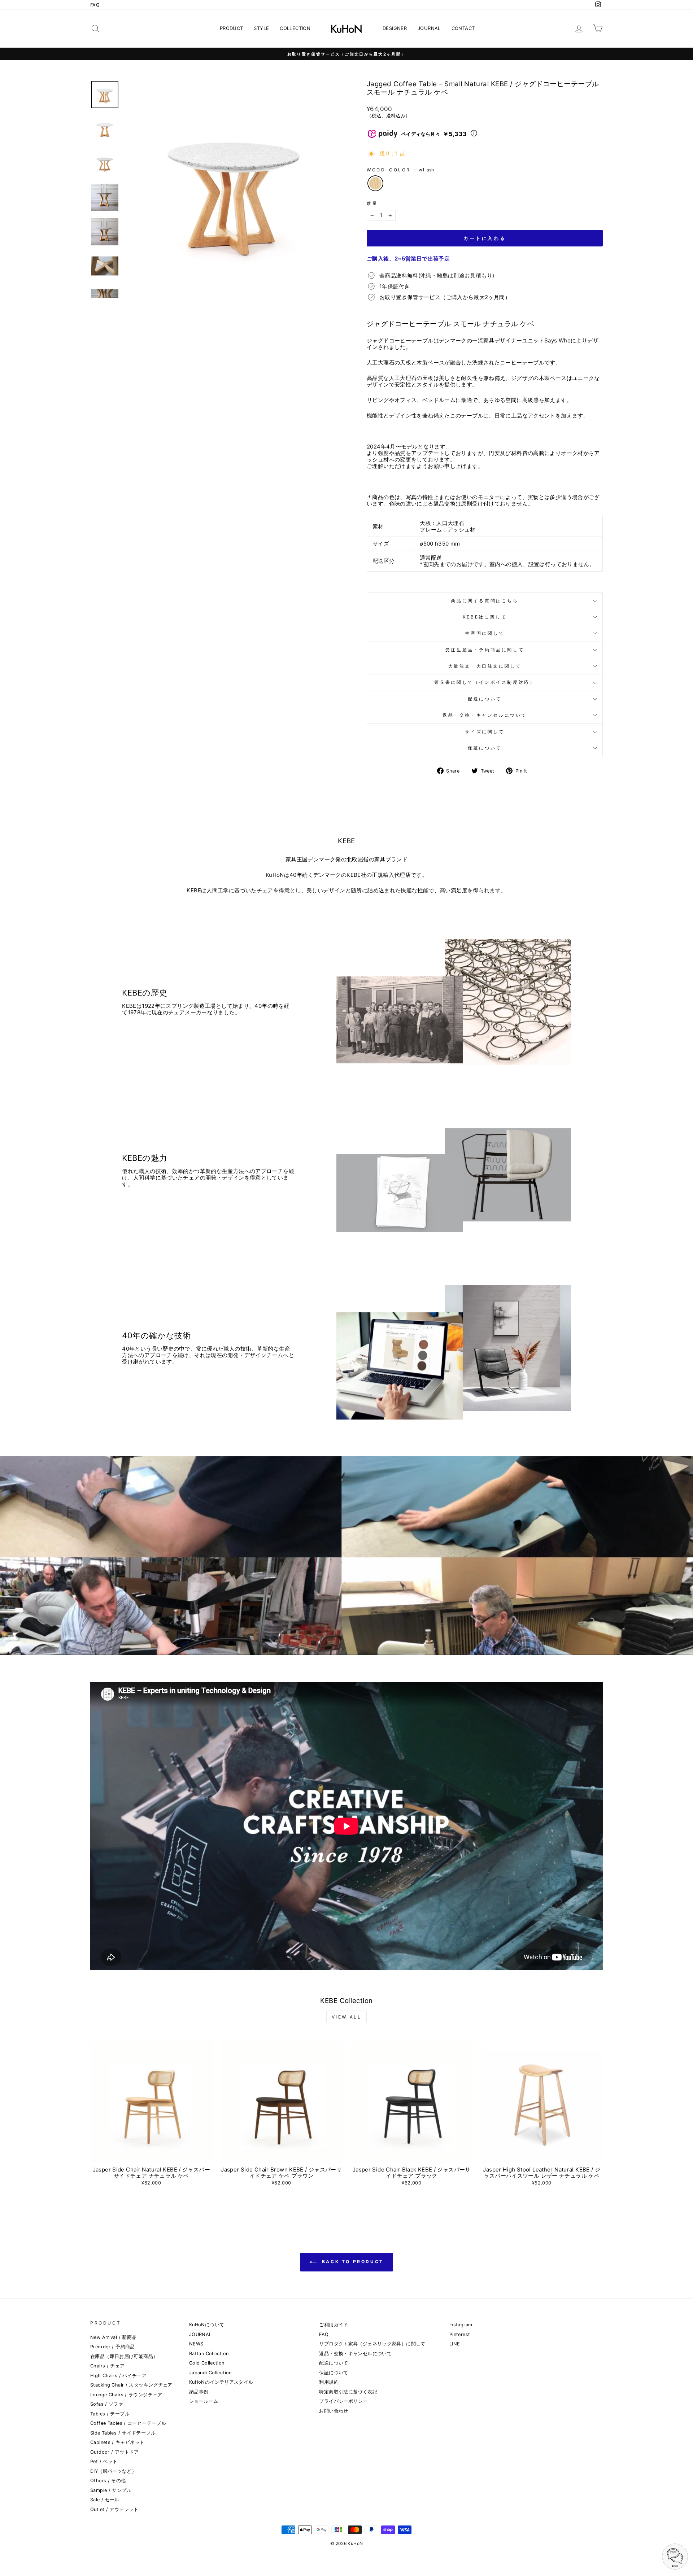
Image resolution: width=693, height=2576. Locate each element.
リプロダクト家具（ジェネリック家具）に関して (372, 2344)
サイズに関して (485, 732)
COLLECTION (295, 28)
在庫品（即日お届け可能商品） (124, 2356)
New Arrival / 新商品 (113, 2337)
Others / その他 (108, 2481)
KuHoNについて (207, 2325)
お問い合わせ (334, 2411)
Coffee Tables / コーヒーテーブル (128, 2423)
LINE (455, 2344)
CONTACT (463, 28)
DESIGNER (395, 28)
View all (347, 2017)
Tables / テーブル (110, 2414)
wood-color (400, 170)
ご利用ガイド (334, 2325)
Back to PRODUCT (352, 2262)
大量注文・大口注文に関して (485, 666)
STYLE (261, 28)
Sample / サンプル (111, 2490)
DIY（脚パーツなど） (113, 2471)
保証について (485, 748)
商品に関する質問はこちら (485, 601)
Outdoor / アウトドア (115, 2452)
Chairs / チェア (108, 2366)
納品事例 (199, 2392)
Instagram (461, 2325)
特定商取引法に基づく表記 (348, 2392)
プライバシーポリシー (343, 2401)
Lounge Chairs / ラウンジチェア (126, 2395)
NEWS (196, 2344)
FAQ (95, 5)
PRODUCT (232, 28)
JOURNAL (429, 28)
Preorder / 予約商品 (113, 2347)
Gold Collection (207, 2363)
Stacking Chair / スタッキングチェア (131, 2385)
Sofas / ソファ (107, 2404)
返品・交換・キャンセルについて (485, 715)
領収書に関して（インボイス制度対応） (485, 682)
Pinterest (460, 2334)
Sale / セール (105, 2500)
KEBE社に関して (485, 617)
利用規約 (329, 2382)
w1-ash (375, 183)
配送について (485, 699)
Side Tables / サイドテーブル (123, 2433)
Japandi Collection (210, 2373)
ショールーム (204, 2401)
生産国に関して (485, 633)
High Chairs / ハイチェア (118, 2376)
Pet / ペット (104, 2461)
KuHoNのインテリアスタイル (221, 2382)
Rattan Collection (209, 2354)
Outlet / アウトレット (114, 2509)
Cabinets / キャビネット (117, 2442)
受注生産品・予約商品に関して (485, 650)
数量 (372, 204)
